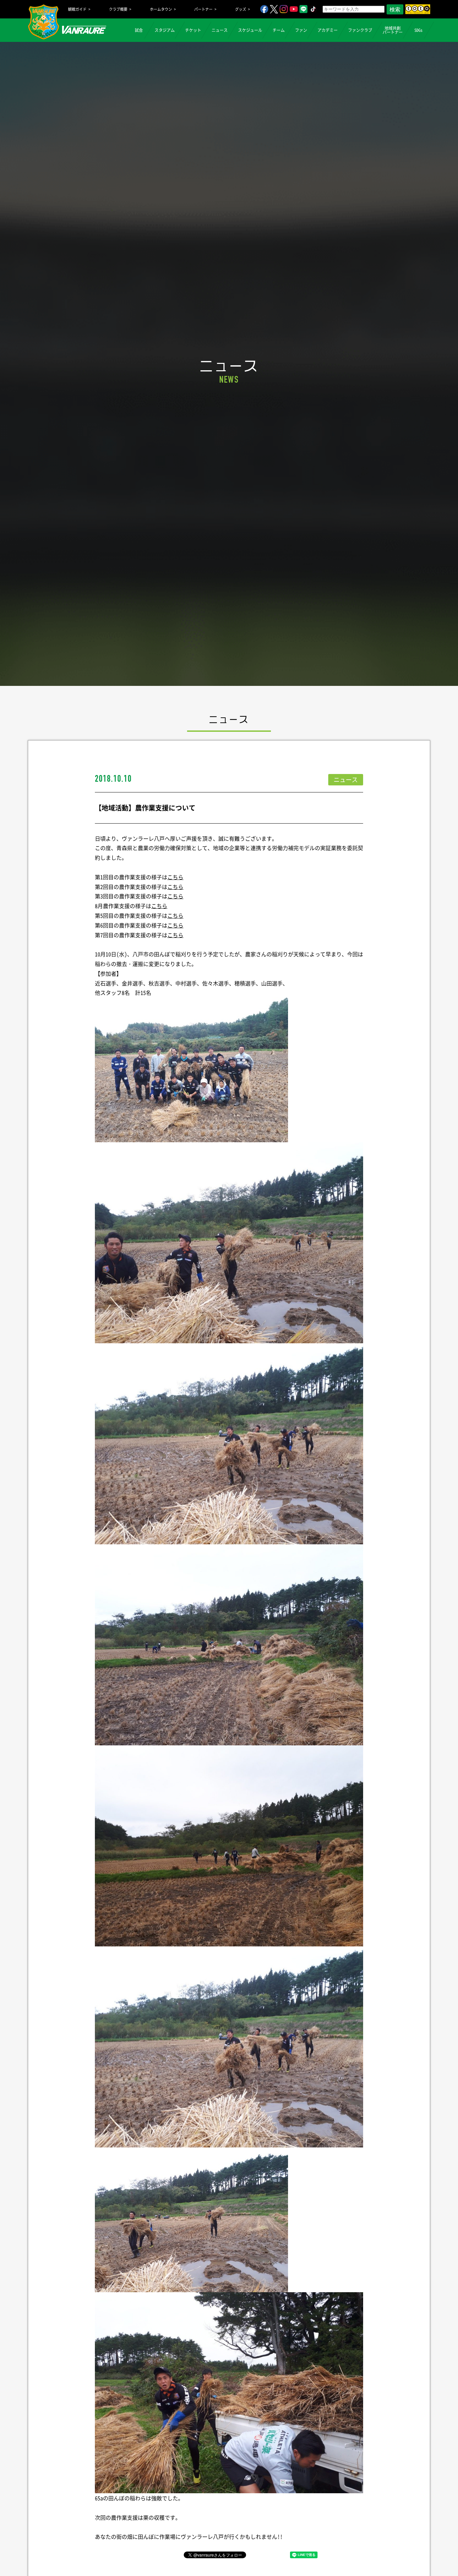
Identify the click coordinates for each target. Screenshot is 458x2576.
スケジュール (250, 30)
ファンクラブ (360, 30)
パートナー (203, 9)
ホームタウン (161, 9)
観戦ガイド (77, 9)
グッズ (241, 9)
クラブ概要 (118, 9)
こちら (175, 877)
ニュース (220, 30)
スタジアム (165, 30)
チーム (279, 30)
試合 (139, 30)
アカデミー (328, 30)
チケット (193, 30)
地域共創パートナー (393, 30)
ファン (301, 30)
